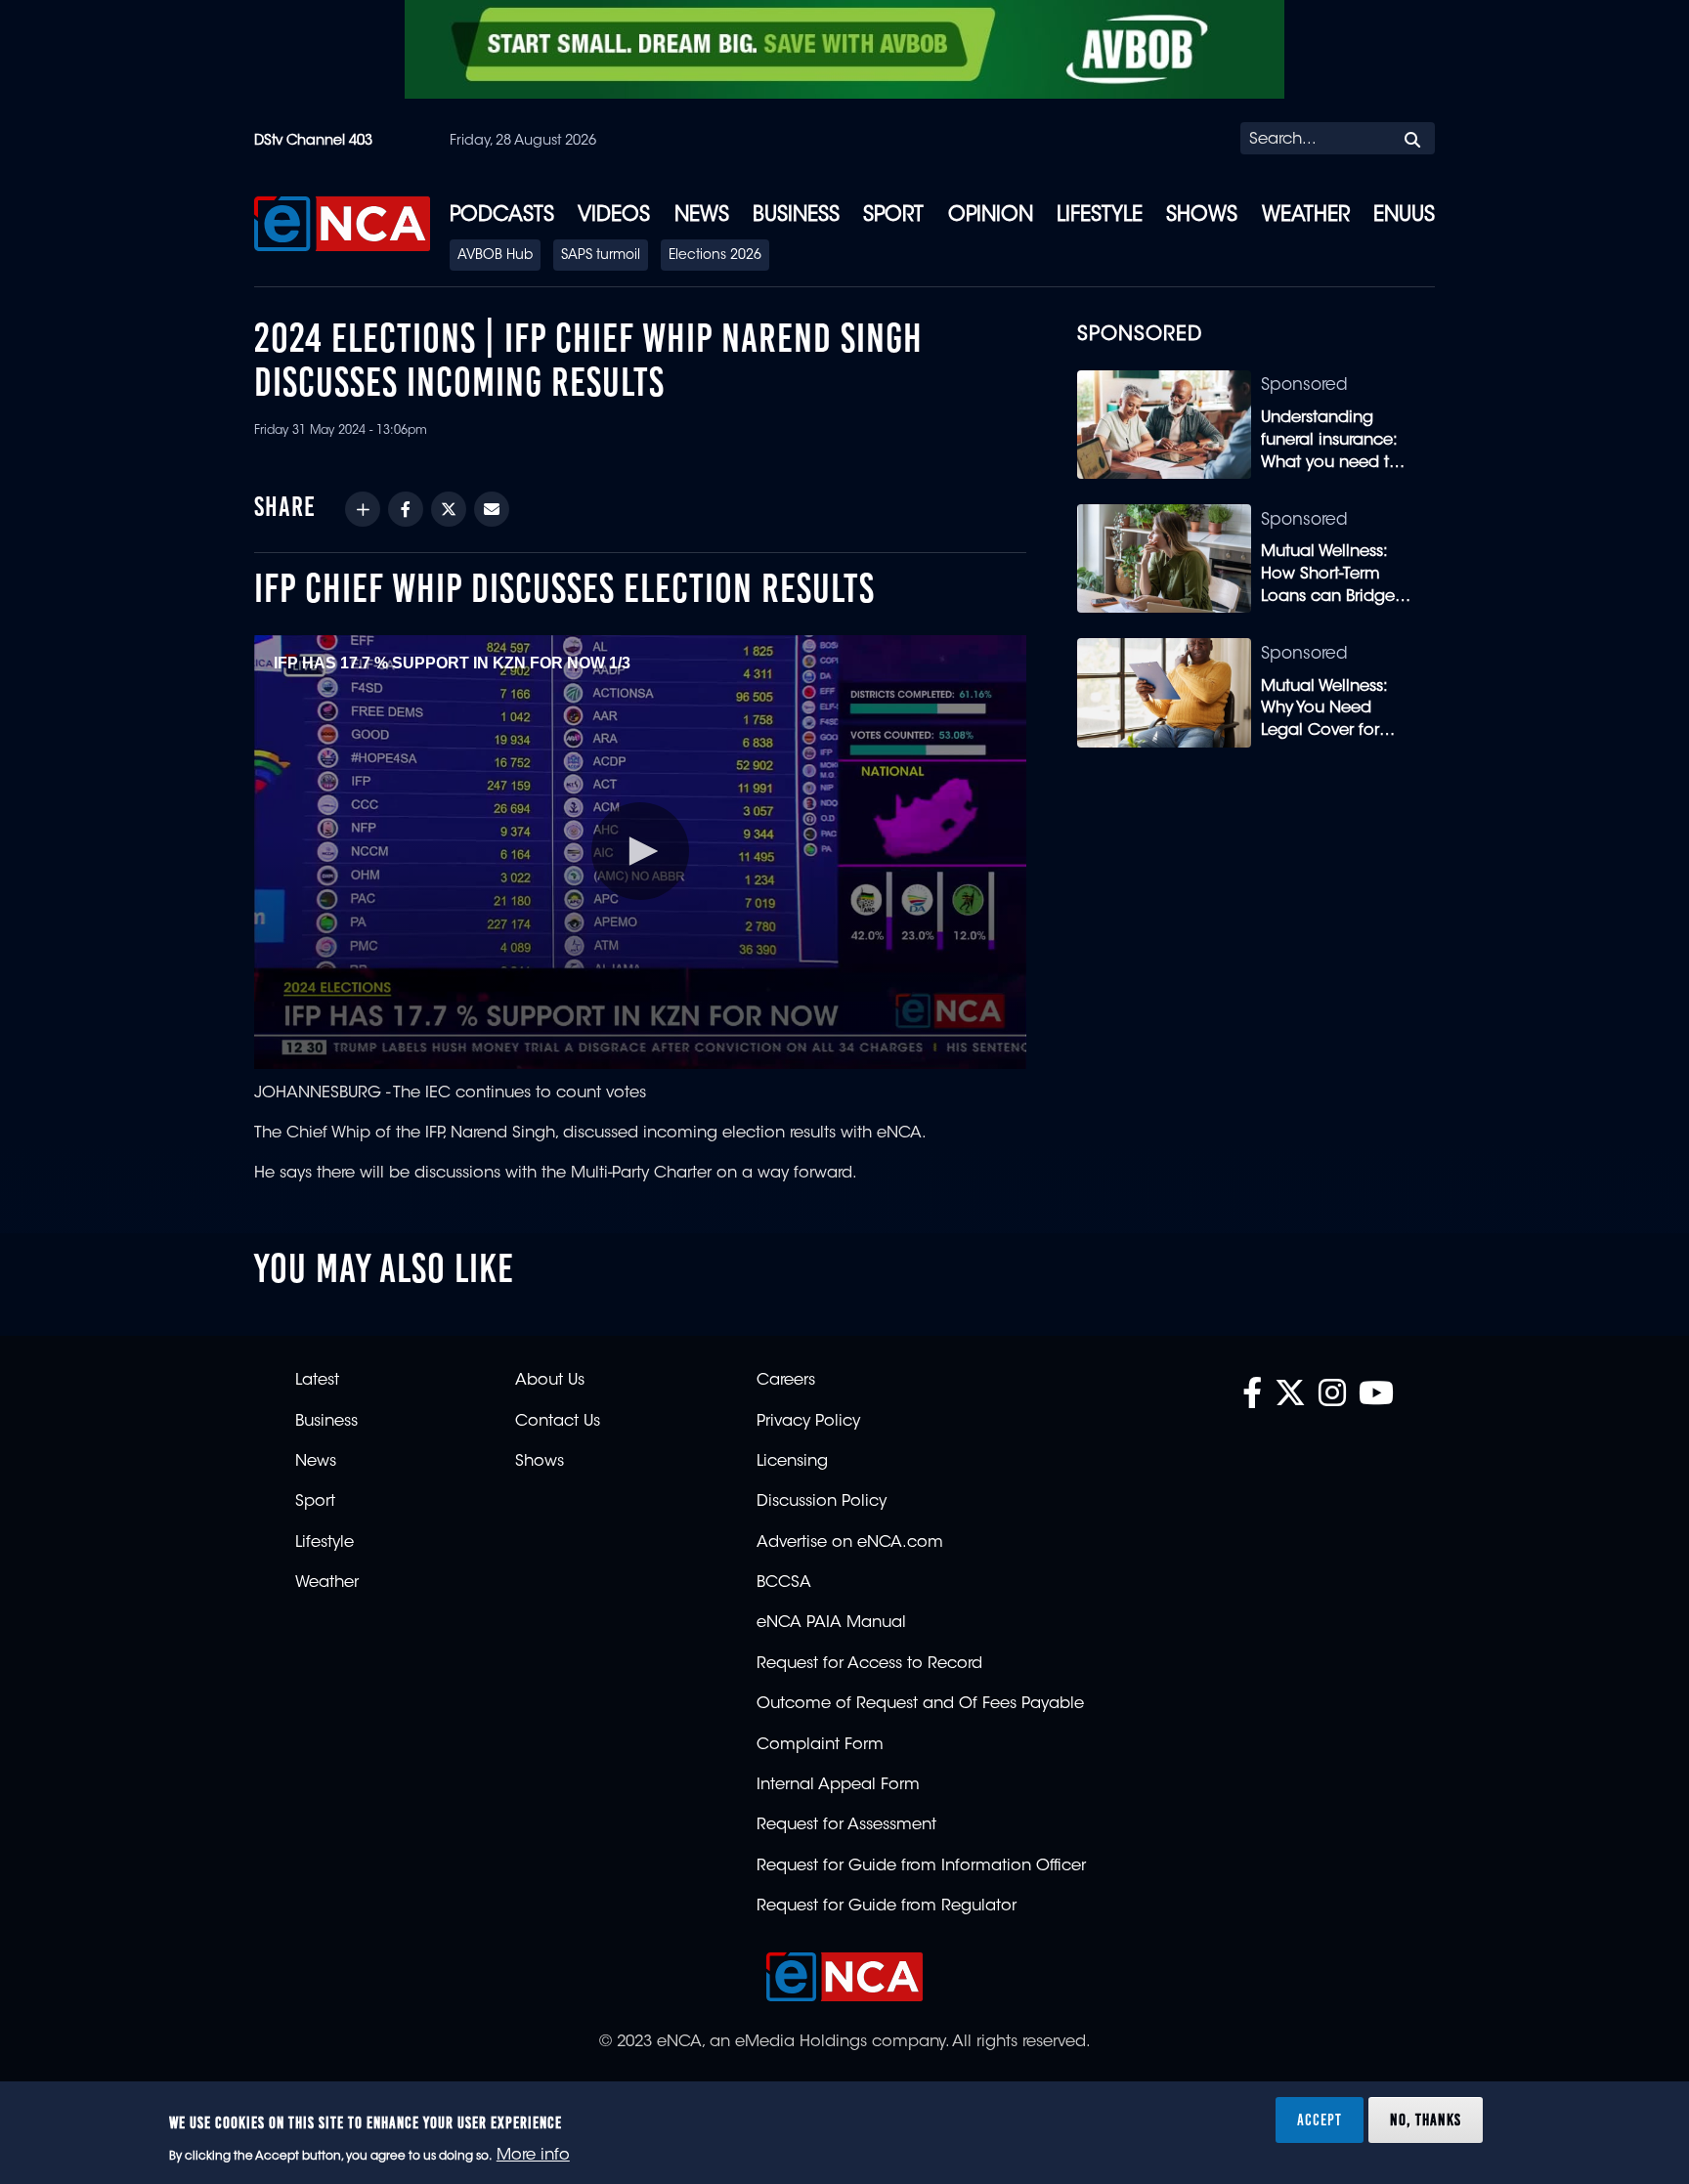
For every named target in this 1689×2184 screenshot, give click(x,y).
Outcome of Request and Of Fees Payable (920, 1704)
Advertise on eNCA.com (850, 1543)
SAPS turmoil (601, 256)
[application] (640, 852)
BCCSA (784, 1583)
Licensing (792, 1462)
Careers (786, 1381)
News (702, 216)
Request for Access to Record (869, 1664)
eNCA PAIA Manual (831, 1623)
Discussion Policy (822, 1502)
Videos (614, 216)
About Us (550, 1381)
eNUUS (1404, 216)
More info (533, 2156)
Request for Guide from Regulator (887, 1906)
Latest (317, 1381)
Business (796, 216)
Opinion (991, 216)
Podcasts (502, 216)
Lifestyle (1100, 216)
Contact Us (558, 1422)
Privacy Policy (808, 1422)
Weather (1306, 216)
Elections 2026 (715, 256)
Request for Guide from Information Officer (921, 1866)
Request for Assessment (846, 1825)
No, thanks (1426, 2120)
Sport (893, 216)
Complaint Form (820, 1745)
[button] (640, 851)
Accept (1320, 2120)
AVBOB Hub (495, 256)
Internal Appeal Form (838, 1785)
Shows (1202, 216)
